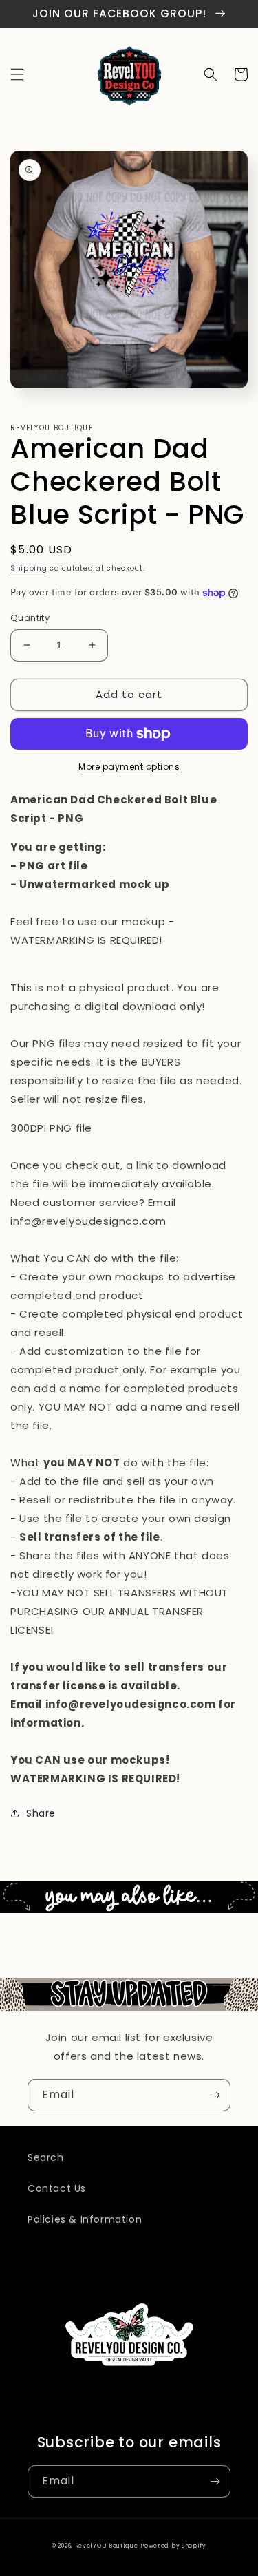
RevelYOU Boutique (107, 2546)
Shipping (29, 568)
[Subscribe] (215, 2095)
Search (46, 2157)
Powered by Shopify (173, 2546)
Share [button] (41, 1813)
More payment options (129, 767)
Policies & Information (85, 2219)
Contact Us (57, 2188)
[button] (17, 74)
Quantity (30, 618)
